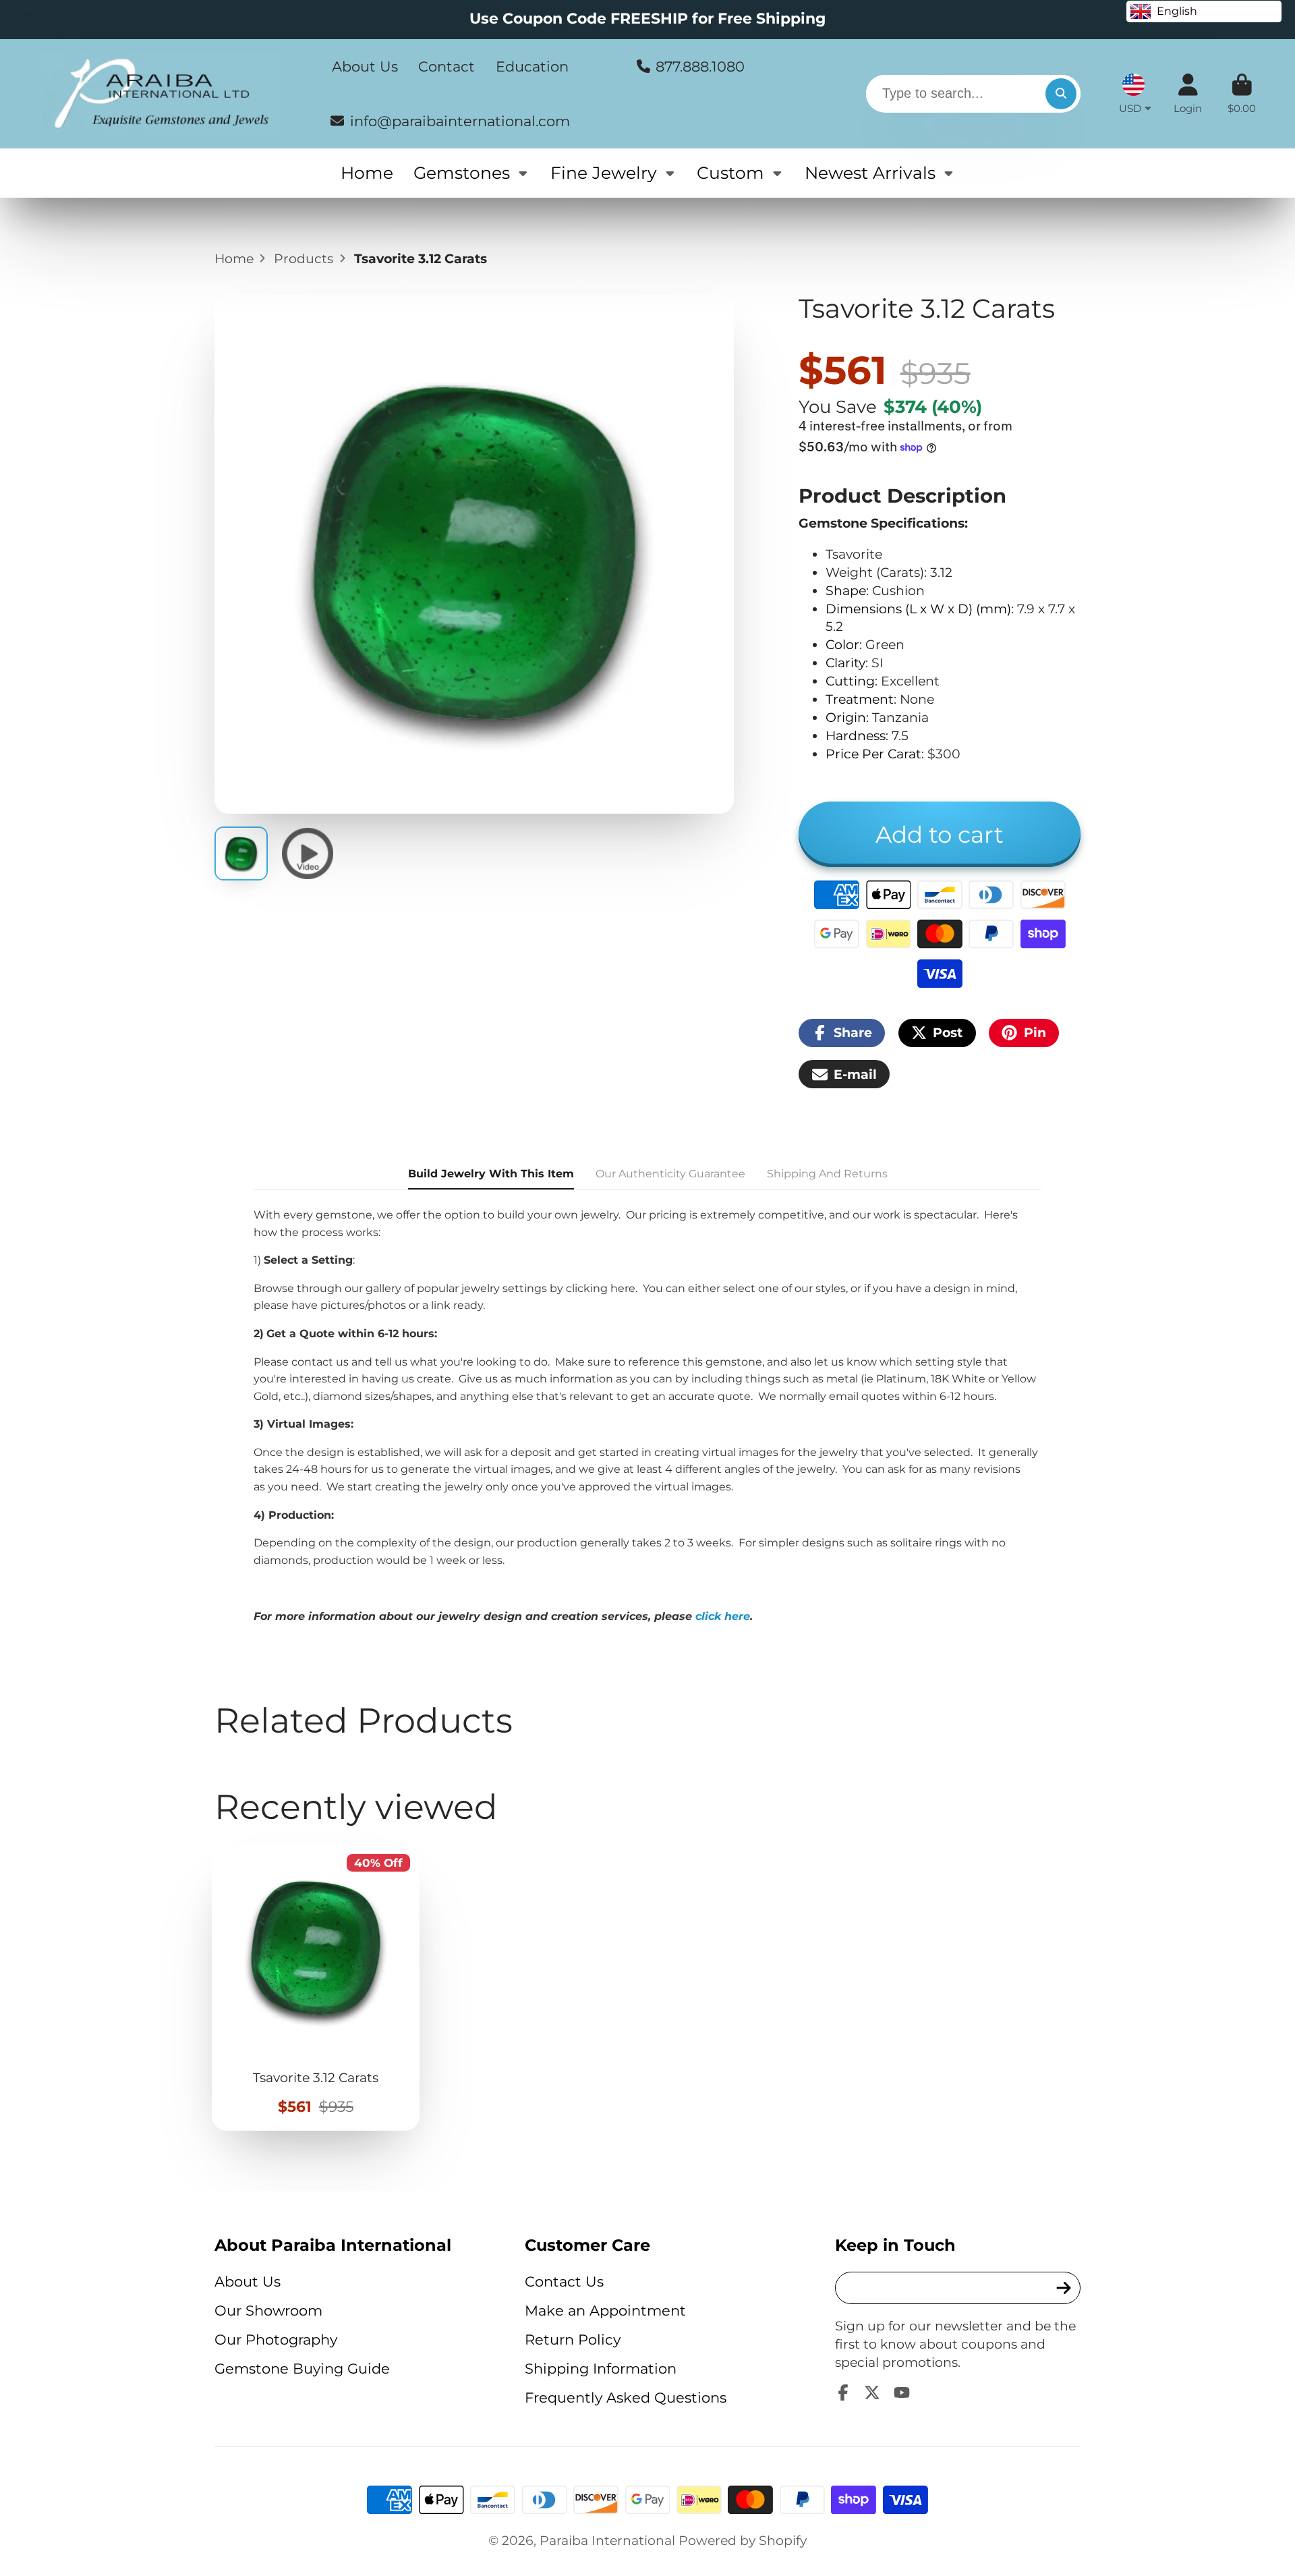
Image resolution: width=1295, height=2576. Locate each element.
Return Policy (573, 2340)
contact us (320, 1362)
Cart (1242, 94)
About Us (365, 66)
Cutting (850, 681)
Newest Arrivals (870, 173)
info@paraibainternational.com (460, 120)
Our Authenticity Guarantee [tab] (670, 1174)
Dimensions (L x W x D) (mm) (918, 609)
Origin (846, 717)
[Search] (1061, 94)
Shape (846, 590)
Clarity (845, 663)
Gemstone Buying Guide (302, 2369)
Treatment (860, 699)
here (623, 1288)
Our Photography (276, 2340)
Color (842, 644)
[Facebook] (843, 2392)
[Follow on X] (872, 2392)
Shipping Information (601, 2369)
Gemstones (462, 173)
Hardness (856, 735)
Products (304, 258)
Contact (447, 66)
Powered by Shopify (743, 2540)
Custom (730, 173)
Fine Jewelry (604, 173)
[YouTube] (902, 2392)
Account (1188, 94)
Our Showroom (268, 2311)
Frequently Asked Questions (626, 2398)
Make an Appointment (605, 2311)
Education (532, 66)
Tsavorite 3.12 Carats (316, 1987)
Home (367, 173)
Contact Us (564, 2281)
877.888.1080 (700, 66)
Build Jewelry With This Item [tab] (491, 1174)
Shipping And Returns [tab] (827, 1174)
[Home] (161, 94)
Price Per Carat (873, 754)
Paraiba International (607, 2540)
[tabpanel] (647, 1416)
